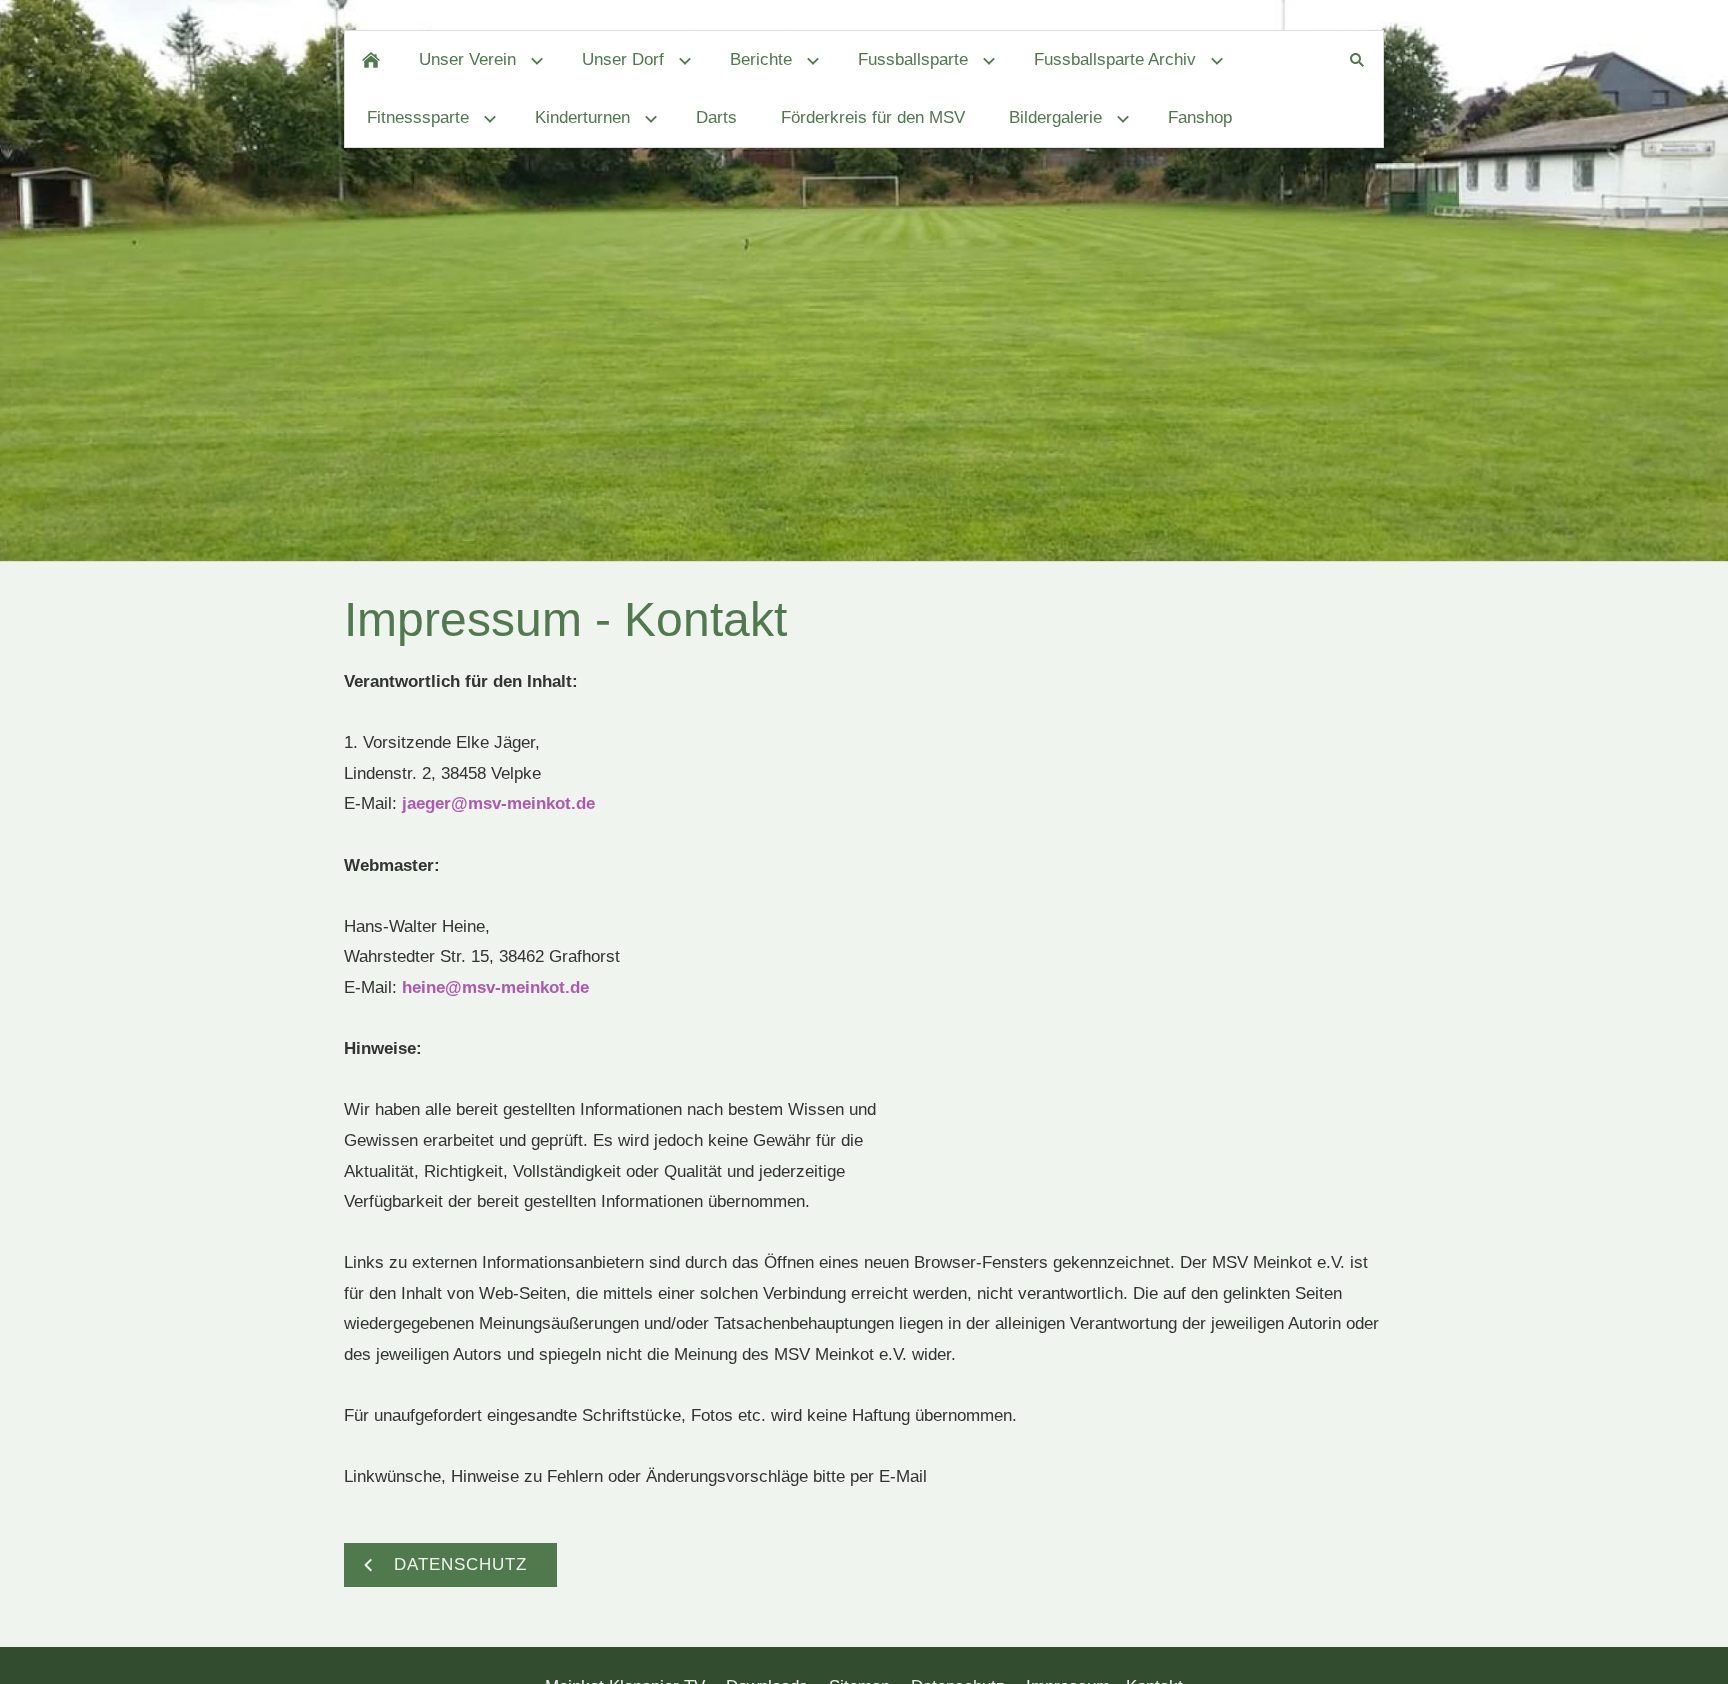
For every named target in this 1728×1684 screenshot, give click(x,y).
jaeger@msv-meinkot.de (498, 803)
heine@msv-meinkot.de (495, 987)
